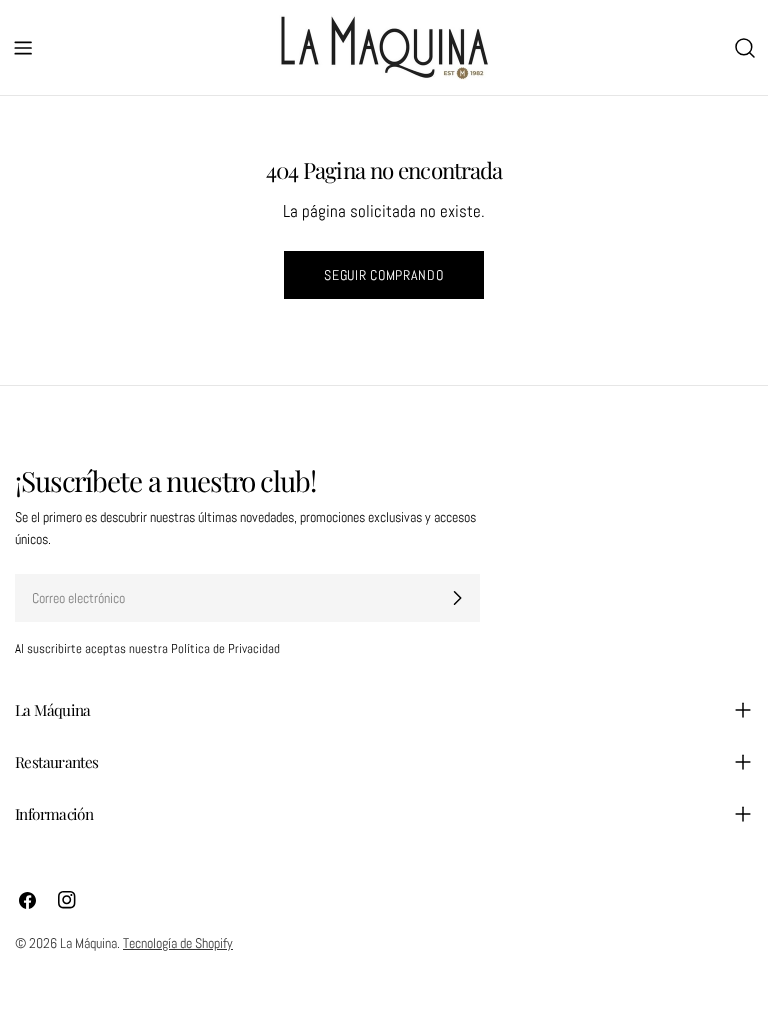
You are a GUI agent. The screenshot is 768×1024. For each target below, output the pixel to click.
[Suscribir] (457, 598)
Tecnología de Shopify (178, 943)
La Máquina (88, 943)
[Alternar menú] (23, 48)
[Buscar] (745, 48)
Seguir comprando (383, 275)
